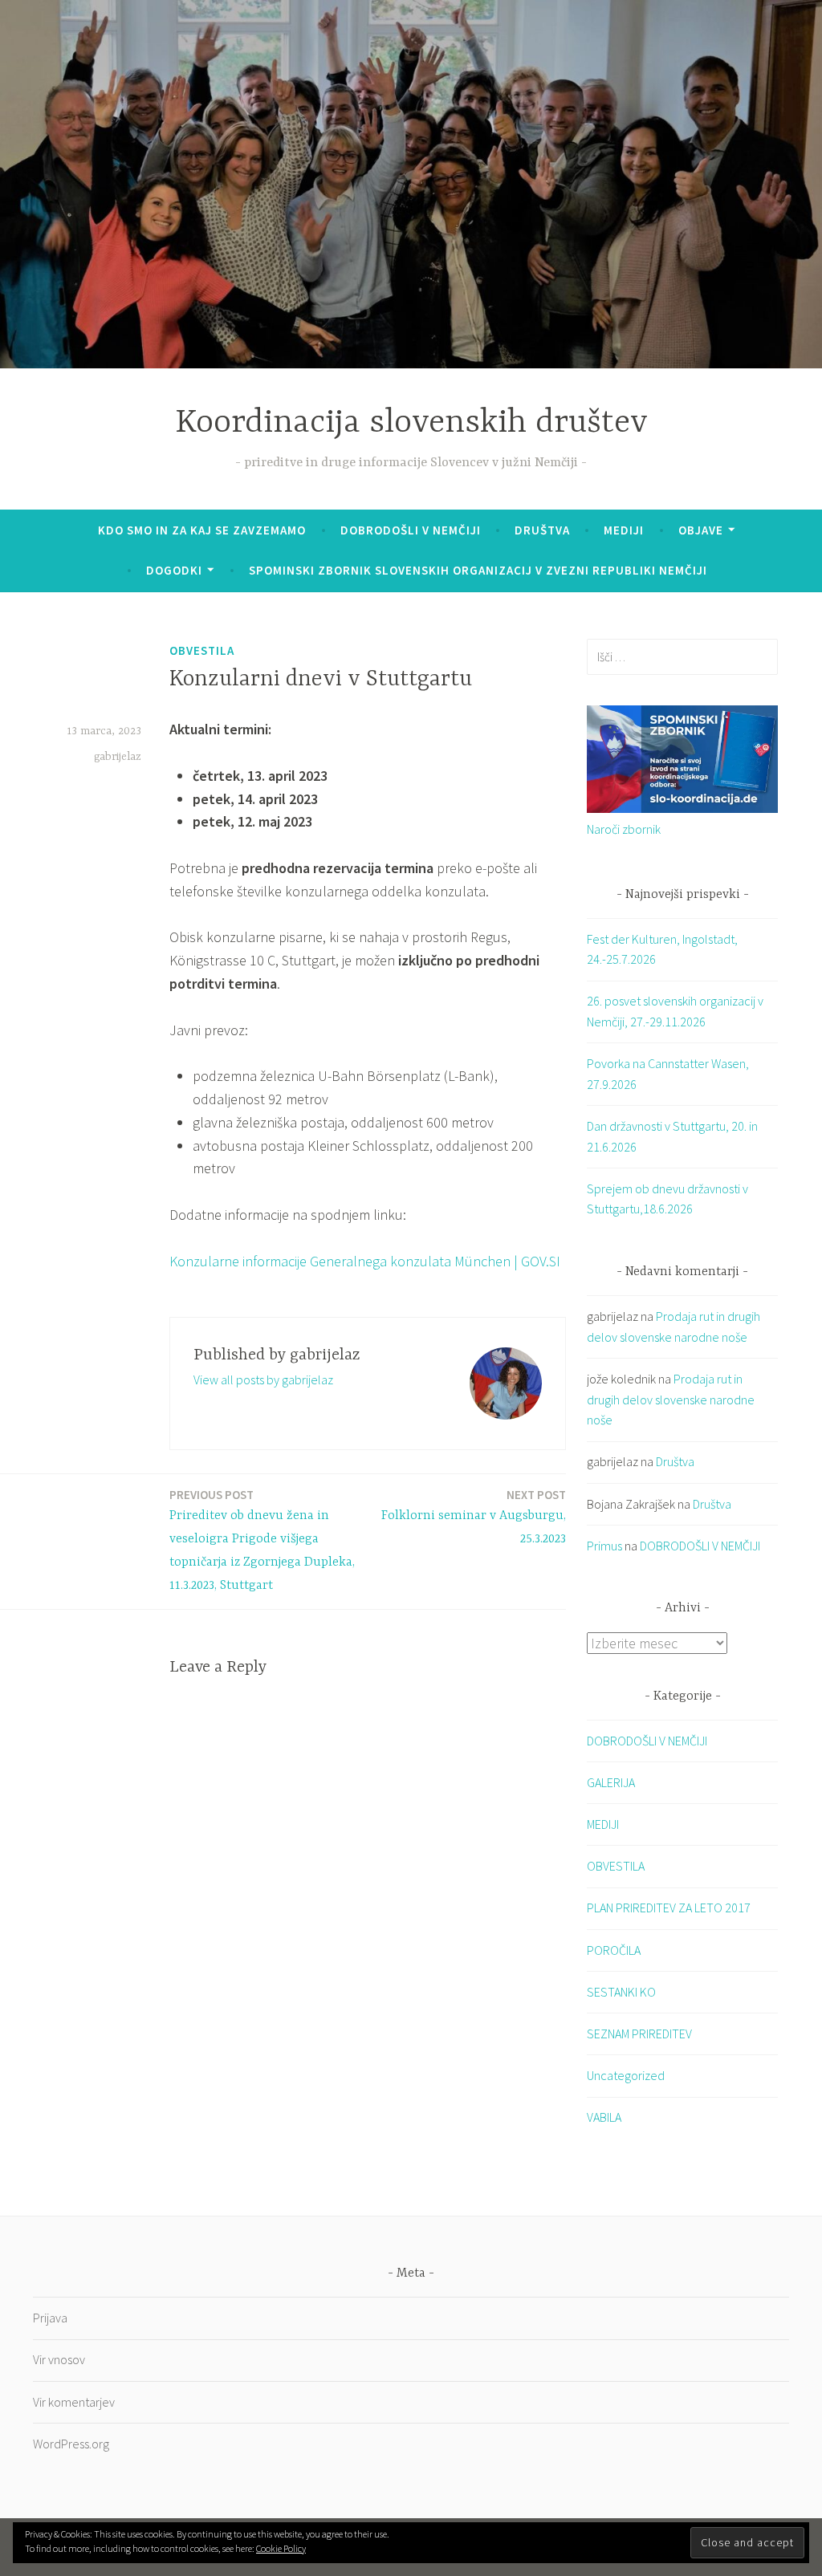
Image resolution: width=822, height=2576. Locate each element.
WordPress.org (71, 2444)
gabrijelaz (118, 757)
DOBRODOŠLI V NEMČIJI (411, 530)
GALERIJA (611, 1782)
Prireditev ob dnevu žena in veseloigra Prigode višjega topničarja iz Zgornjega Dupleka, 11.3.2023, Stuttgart (262, 1540)
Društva (542, 530)
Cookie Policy (281, 2548)
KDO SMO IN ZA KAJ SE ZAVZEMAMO (202, 530)
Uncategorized (626, 2075)
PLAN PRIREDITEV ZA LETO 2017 (669, 1908)
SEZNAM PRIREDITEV (639, 2034)
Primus (604, 1546)
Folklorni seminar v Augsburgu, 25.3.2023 (474, 1517)
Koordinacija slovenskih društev (411, 423)
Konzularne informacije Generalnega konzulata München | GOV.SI (365, 1261)
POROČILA (614, 1950)
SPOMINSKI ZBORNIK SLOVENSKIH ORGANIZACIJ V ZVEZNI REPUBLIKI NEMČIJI (478, 570)
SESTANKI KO (621, 1992)
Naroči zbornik (624, 829)
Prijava (50, 2318)
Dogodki (174, 570)
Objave (701, 530)
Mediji (624, 530)
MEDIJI (603, 1824)
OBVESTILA (202, 650)
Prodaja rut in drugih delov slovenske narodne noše (671, 1399)
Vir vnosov (59, 2359)
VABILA (604, 2117)
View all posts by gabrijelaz (263, 1379)
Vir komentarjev (74, 2402)
